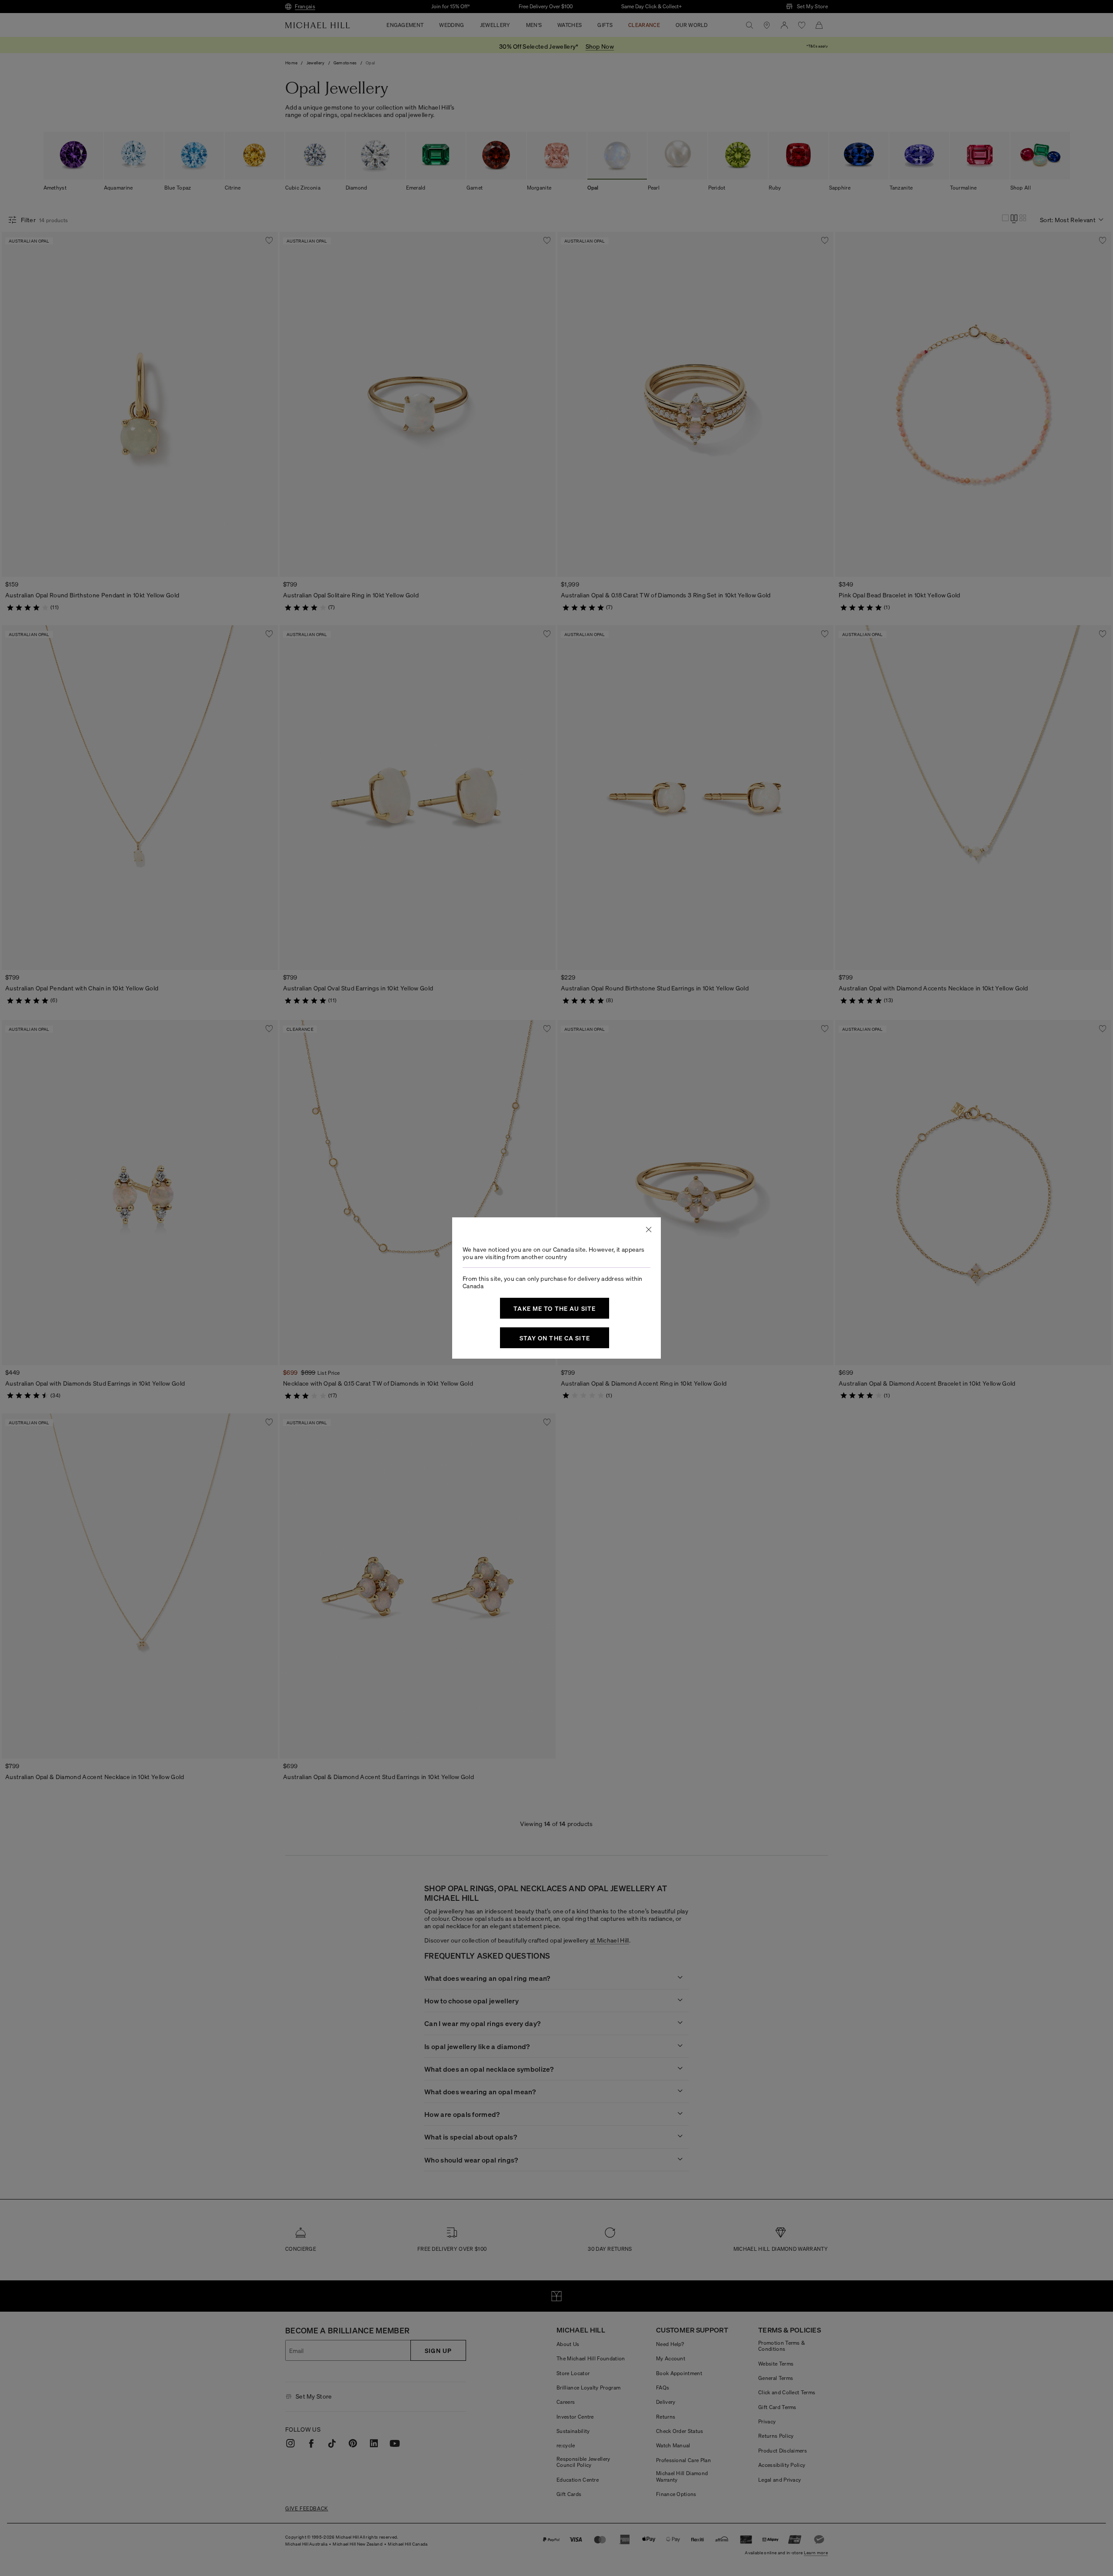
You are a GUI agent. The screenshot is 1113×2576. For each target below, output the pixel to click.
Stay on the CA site (555, 1338)
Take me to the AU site (555, 1308)
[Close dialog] (649, 1230)
